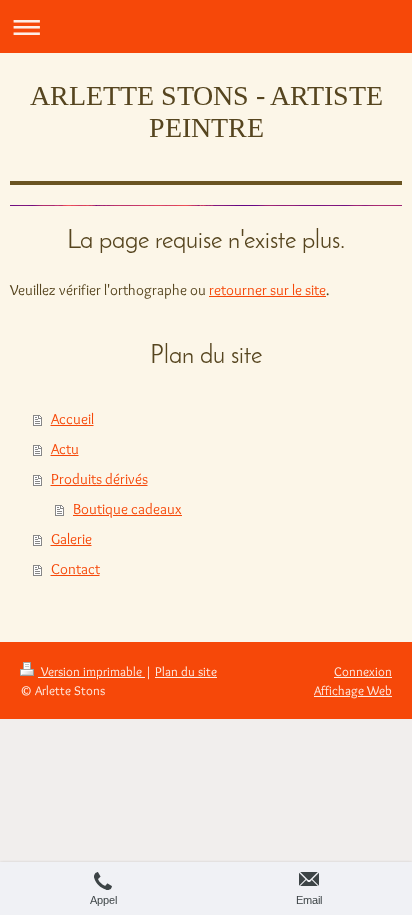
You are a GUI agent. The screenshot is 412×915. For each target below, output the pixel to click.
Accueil (72, 419)
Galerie (71, 539)
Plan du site (186, 671)
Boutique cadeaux (127, 509)
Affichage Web (353, 690)
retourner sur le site (267, 290)
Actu (65, 449)
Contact (75, 569)
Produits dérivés (99, 479)
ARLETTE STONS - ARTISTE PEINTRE (206, 111)
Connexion (363, 671)
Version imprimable (91, 671)
